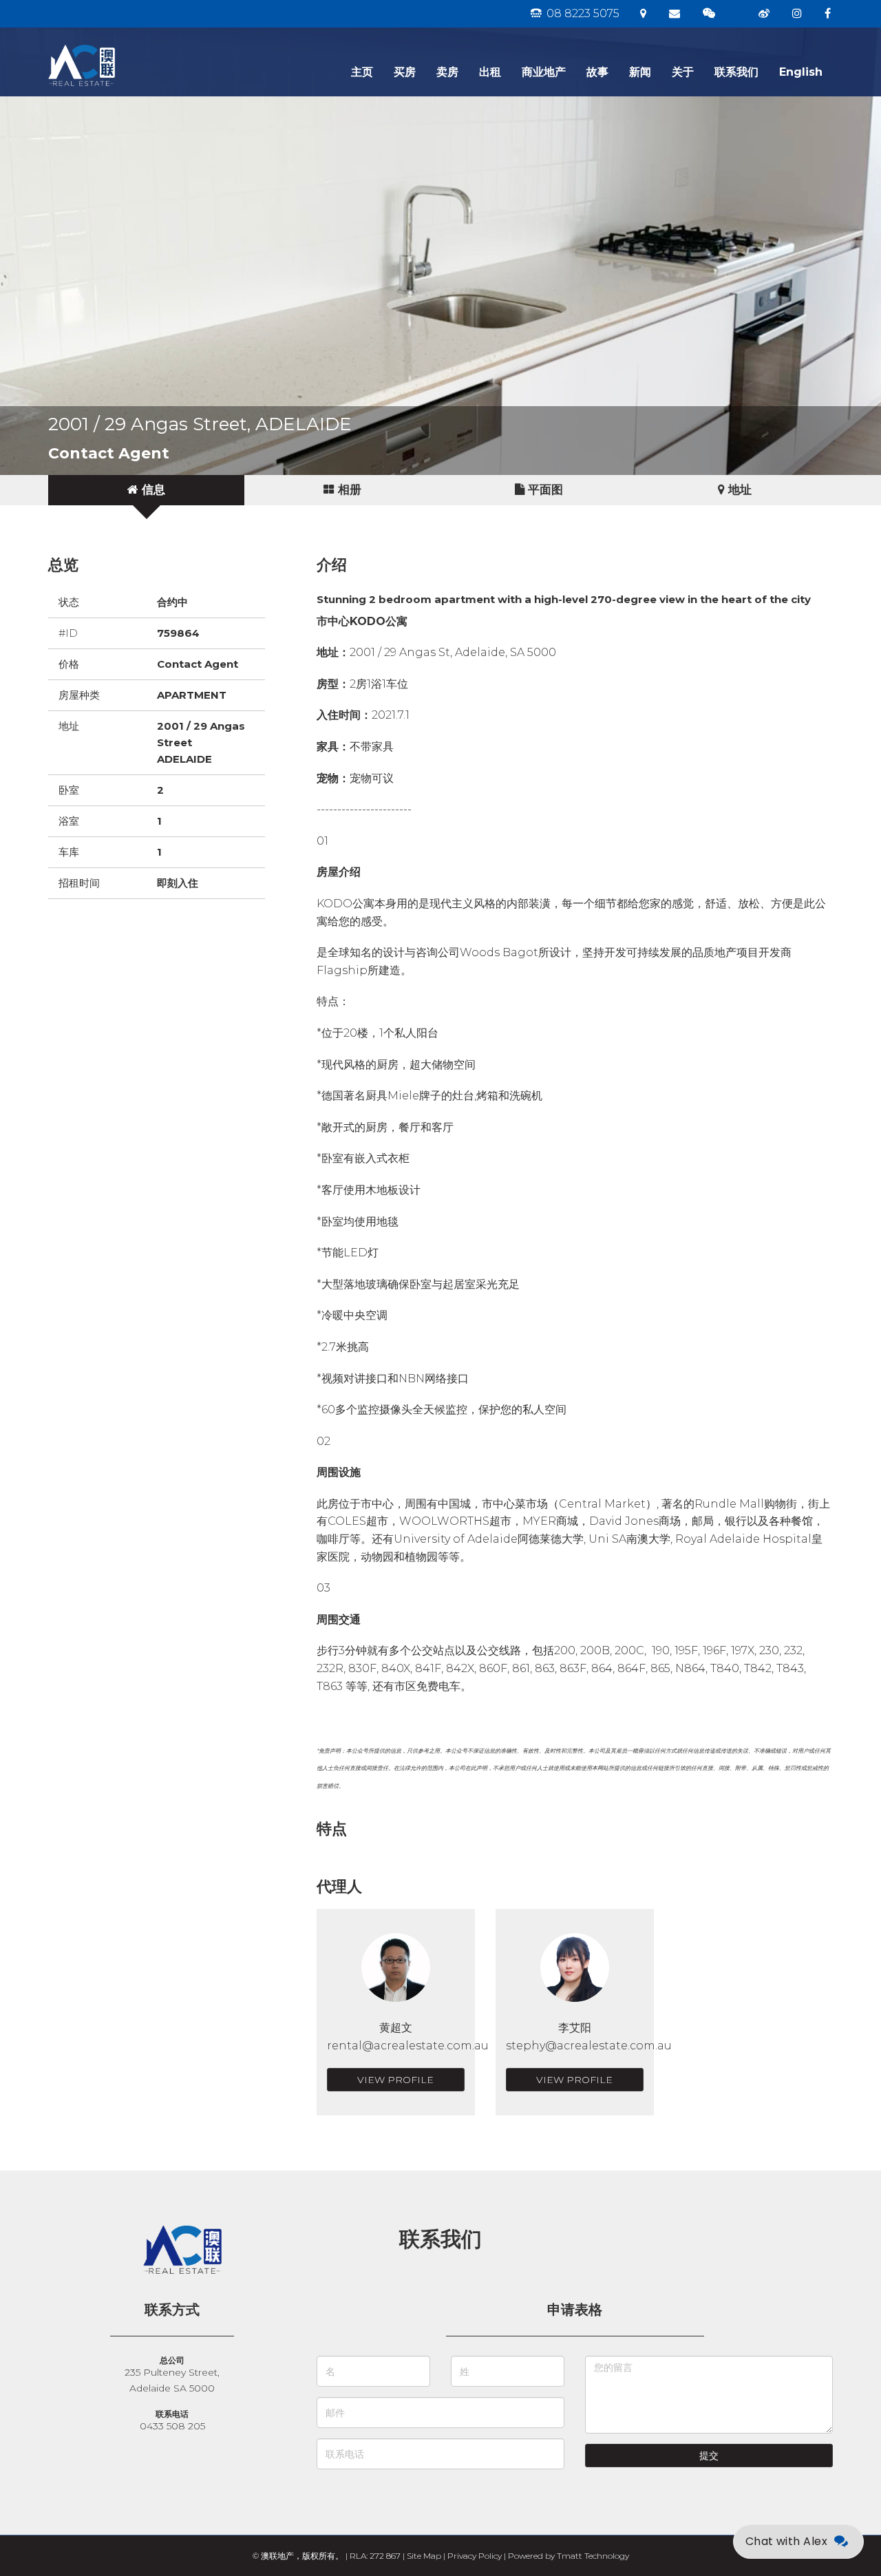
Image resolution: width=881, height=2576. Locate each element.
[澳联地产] (131, 45)
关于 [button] (683, 72)
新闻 (640, 72)
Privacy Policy (475, 2556)
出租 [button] (490, 72)
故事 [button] (597, 72)
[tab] (146, 490)
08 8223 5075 (582, 13)
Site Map (424, 2556)
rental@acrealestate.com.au (408, 2046)
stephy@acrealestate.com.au (589, 2046)
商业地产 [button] (544, 72)
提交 (709, 2456)
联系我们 (736, 72)
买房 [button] (405, 72)
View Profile (395, 2080)
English (801, 72)
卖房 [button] (447, 72)
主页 (362, 72)
